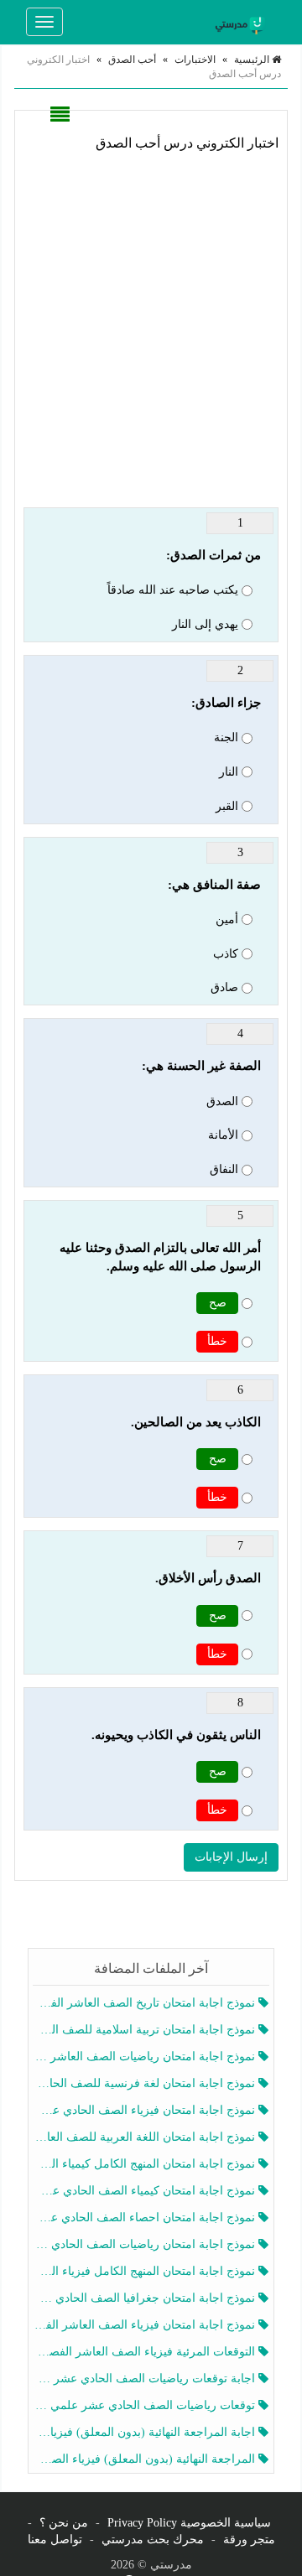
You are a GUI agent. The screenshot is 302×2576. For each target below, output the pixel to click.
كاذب (226, 954)
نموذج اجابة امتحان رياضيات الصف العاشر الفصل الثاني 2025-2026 (146, 2057)
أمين (227, 919)
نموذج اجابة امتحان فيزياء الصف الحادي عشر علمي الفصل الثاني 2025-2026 (146, 2110)
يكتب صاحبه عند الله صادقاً (173, 590)
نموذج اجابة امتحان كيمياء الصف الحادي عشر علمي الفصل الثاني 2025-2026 (146, 2191)
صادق (224, 987)
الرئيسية (253, 60)
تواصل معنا (55, 2540)
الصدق (222, 1101)
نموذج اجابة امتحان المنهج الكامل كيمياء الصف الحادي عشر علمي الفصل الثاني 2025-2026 (146, 2164)
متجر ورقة (249, 2540)
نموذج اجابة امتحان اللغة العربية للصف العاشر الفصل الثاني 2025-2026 (146, 2137)
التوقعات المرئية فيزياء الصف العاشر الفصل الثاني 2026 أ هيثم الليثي (146, 2352)
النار (229, 772)
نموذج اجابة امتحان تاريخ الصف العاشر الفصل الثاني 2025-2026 (146, 2003)
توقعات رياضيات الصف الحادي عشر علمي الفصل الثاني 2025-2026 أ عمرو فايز (146, 2405)
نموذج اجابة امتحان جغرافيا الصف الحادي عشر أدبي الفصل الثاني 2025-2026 (146, 2298)
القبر (227, 806)
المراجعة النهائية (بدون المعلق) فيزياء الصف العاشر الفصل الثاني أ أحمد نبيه (146, 2459)
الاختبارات (195, 60)
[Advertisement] (151, 327)
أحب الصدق (132, 60)
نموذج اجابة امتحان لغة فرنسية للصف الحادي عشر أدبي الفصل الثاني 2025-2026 (146, 2083)
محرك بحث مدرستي (153, 2540)
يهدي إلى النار (205, 624)
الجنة (226, 737)
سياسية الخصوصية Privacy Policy (189, 2523)
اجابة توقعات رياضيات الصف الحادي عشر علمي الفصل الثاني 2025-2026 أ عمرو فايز (146, 2379)
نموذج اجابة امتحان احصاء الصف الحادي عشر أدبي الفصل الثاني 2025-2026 (146, 2218)
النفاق (224, 1169)
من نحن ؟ (64, 2523)
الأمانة (223, 1135)
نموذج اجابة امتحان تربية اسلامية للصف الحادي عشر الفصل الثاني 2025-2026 (146, 2030)
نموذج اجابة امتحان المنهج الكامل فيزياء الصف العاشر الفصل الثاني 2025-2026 (146, 2271)
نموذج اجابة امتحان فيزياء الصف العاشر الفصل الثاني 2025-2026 (146, 2325)
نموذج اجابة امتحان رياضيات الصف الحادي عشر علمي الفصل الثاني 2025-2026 (146, 2244)
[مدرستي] (242, 22)
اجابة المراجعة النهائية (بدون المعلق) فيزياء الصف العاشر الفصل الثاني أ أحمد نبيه (146, 2432)
